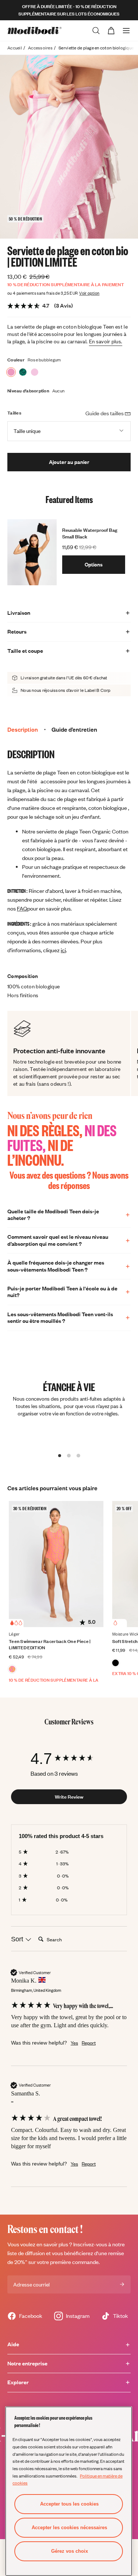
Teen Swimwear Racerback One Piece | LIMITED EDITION (50, 1644)
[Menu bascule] (126, 31)
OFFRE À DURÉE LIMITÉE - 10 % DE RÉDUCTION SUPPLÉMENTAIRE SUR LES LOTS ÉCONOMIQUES (69, 10)
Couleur (16, 360)
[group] (69, 1759)
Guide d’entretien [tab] (74, 729)
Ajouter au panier (69, 462)
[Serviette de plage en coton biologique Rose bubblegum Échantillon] (11, 372)
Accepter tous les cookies (69, 2504)
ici (63, 950)
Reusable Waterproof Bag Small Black (90, 533)
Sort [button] (18, 1939)
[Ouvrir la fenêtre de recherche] (96, 31)
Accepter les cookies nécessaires (69, 2528)
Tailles (14, 413)
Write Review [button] (69, 1797)
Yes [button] (74, 2043)
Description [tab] (23, 729)
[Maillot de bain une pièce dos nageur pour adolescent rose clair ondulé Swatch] (12, 1669)
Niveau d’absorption (28, 391)
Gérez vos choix (70, 2551)
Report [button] (89, 2043)
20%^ (21, 2262)
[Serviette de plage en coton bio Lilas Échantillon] (35, 372)
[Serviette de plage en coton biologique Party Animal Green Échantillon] (23, 372)
